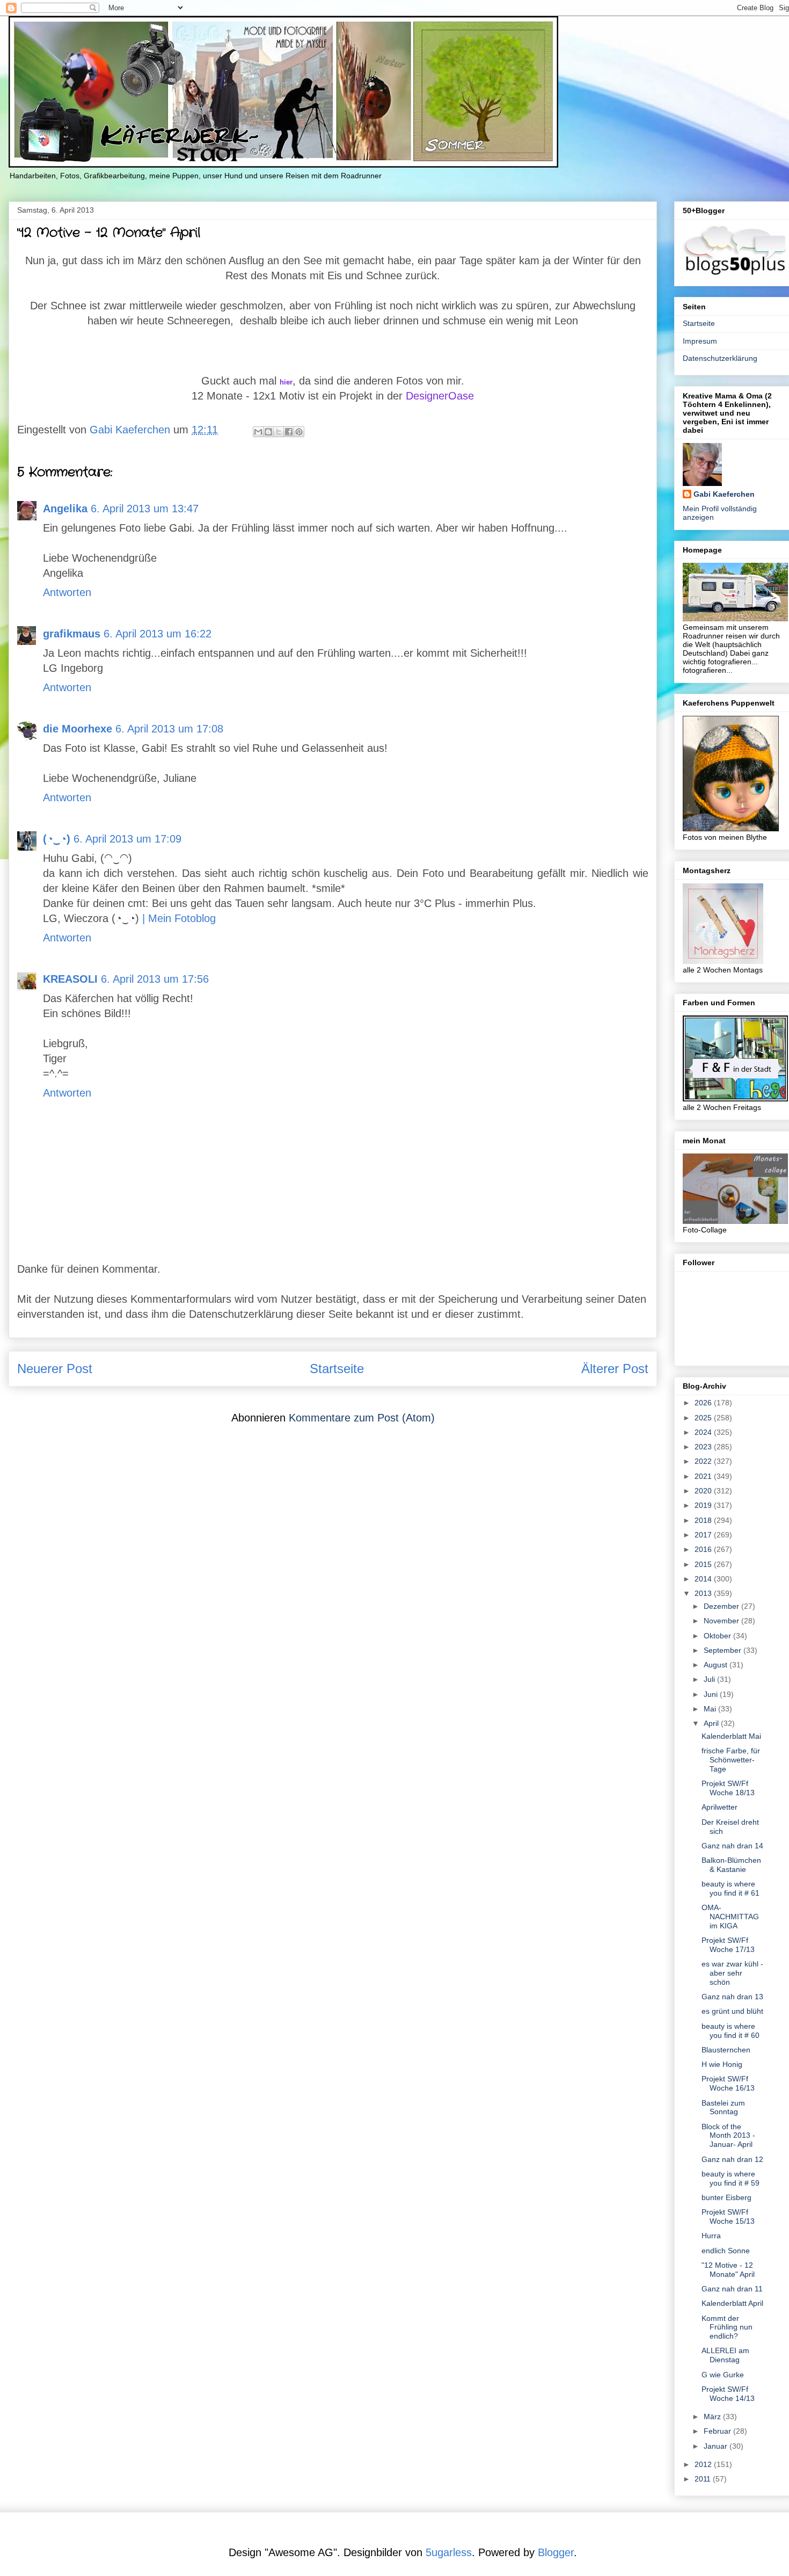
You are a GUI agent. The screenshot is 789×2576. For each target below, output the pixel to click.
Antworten (67, 592)
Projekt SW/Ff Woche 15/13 (728, 2216)
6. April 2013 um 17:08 (169, 729)
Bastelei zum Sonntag (723, 2107)
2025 (704, 1418)
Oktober (718, 1636)
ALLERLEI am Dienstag (725, 2355)
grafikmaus (72, 634)
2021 (704, 1476)
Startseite (337, 1369)
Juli (710, 1679)
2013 (704, 1593)
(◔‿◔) (57, 839)
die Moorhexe (78, 729)
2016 (704, 1549)
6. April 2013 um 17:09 (127, 839)
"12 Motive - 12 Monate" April (728, 2270)
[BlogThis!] (268, 432)
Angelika (65, 509)
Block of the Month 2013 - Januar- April (728, 2136)
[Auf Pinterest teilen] (299, 432)
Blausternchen (726, 2050)
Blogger (556, 2552)
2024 (704, 1432)
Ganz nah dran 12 (732, 2159)
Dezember (722, 1606)
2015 (704, 1564)
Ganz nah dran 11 (732, 2289)
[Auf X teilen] (279, 432)
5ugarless (449, 2552)
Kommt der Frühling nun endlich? (727, 2327)
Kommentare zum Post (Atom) (362, 1418)
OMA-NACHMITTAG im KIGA (730, 1917)
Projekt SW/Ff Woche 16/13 (728, 2083)
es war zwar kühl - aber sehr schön (732, 1973)
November (722, 1621)
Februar (718, 2431)
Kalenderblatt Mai (731, 1736)
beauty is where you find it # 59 (730, 2178)
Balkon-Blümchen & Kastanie (731, 1865)
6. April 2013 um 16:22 (158, 634)
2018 (704, 1520)
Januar (717, 2446)
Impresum (700, 341)
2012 (704, 2464)
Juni (712, 1694)
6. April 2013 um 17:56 (155, 979)
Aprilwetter (719, 1807)
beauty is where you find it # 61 (730, 1888)
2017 (704, 1535)
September (724, 1650)
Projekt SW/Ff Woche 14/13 (728, 2394)
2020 (704, 1491)
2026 (704, 1403)
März (713, 2417)
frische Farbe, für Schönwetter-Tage (731, 1760)
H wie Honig (722, 2064)
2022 (704, 1461)
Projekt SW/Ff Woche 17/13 (728, 1945)
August (717, 1665)
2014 (704, 1579)
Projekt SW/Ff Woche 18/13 (728, 1788)
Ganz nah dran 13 (732, 1997)
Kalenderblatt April (732, 2303)
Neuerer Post (55, 1369)
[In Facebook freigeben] (289, 432)
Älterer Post (615, 1369)
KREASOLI (70, 979)
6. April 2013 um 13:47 (145, 509)
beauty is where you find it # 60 (730, 2031)
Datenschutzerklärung (720, 358)
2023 (704, 1447)
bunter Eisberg (726, 2197)
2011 (704, 2479)
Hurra (711, 2236)
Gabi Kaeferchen (724, 494)
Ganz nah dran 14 (732, 1846)
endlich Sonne (726, 2251)
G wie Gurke (723, 2375)
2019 (704, 1505)
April (712, 1723)
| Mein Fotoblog (179, 918)
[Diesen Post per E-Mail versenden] (258, 432)
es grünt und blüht (732, 2011)
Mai (711, 1709)
